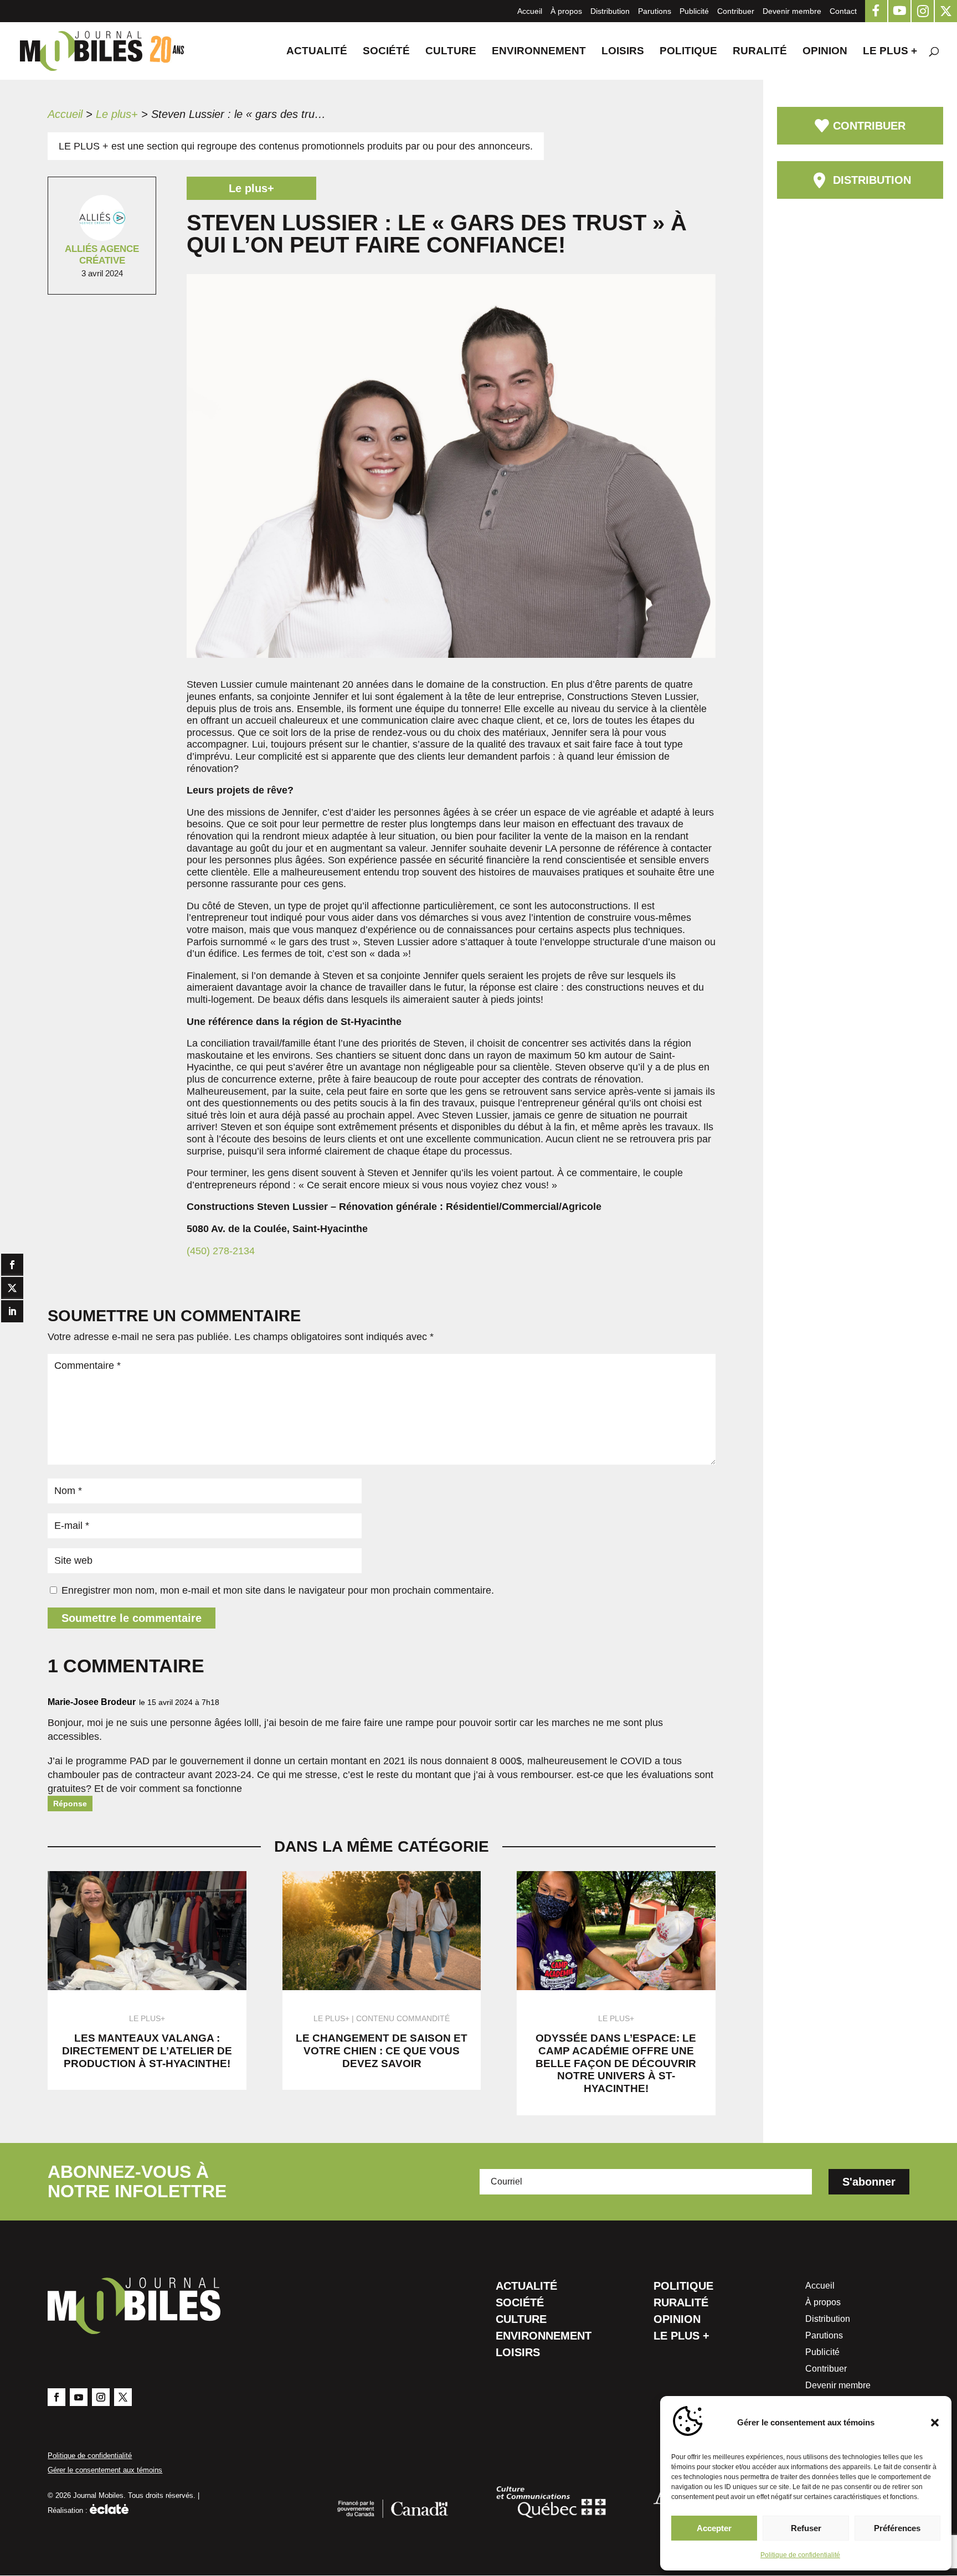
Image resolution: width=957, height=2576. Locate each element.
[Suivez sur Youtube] (79, 2397)
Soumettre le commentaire (132, 1618)
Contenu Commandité (403, 2018)
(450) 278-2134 (221, 1251)
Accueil (530, 11)
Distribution (610, 11)
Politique (688, 52)
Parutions (655, 11)
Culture (451, 52)
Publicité (694, 11)
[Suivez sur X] (123, 2397)
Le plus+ (117, 114)
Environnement (539, 52)
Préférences (897, 2528)
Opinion (825, 52)
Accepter (714, 2528)
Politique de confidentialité (800, 2555)
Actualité (317, 52)
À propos (566, 11)
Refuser (806, 2528)
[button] (935, 2423)
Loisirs (623, 52)
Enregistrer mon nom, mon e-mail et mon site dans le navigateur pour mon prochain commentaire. (278, 1590)
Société (386, 52)
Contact (843, 11)
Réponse (70, 1804)
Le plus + (890, 52)
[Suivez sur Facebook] (56, 2397)
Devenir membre (792, 11)
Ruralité (760, 52)
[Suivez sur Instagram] (101, 2397)
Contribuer (736, 11)
